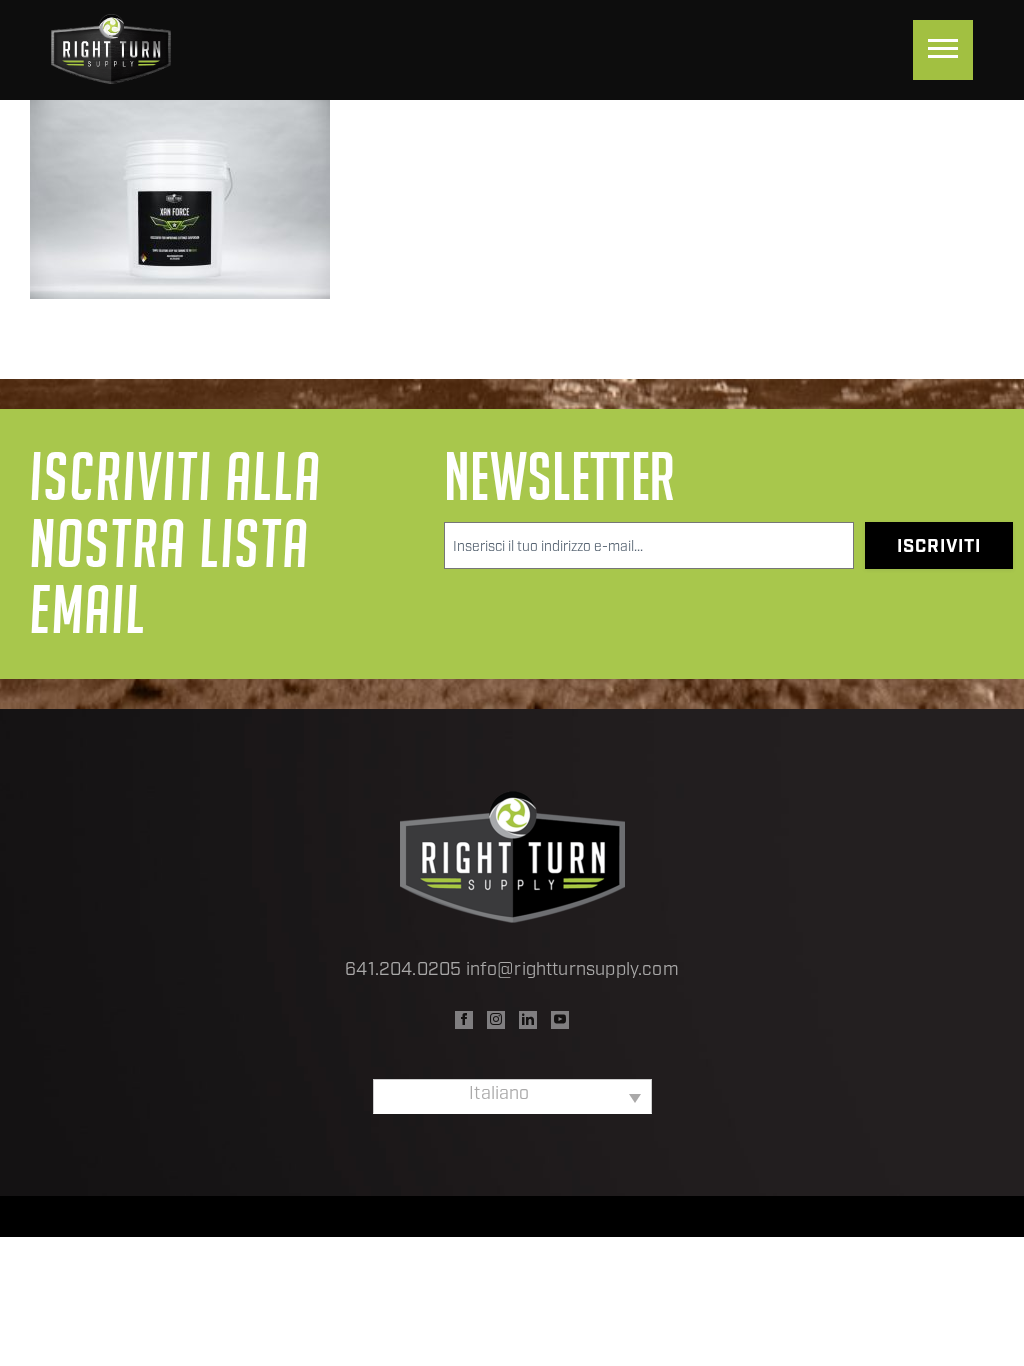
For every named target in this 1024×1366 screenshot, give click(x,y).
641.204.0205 (403, 971)
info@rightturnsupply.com (572, 971)
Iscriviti (939, 548)
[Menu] (943, 50)
